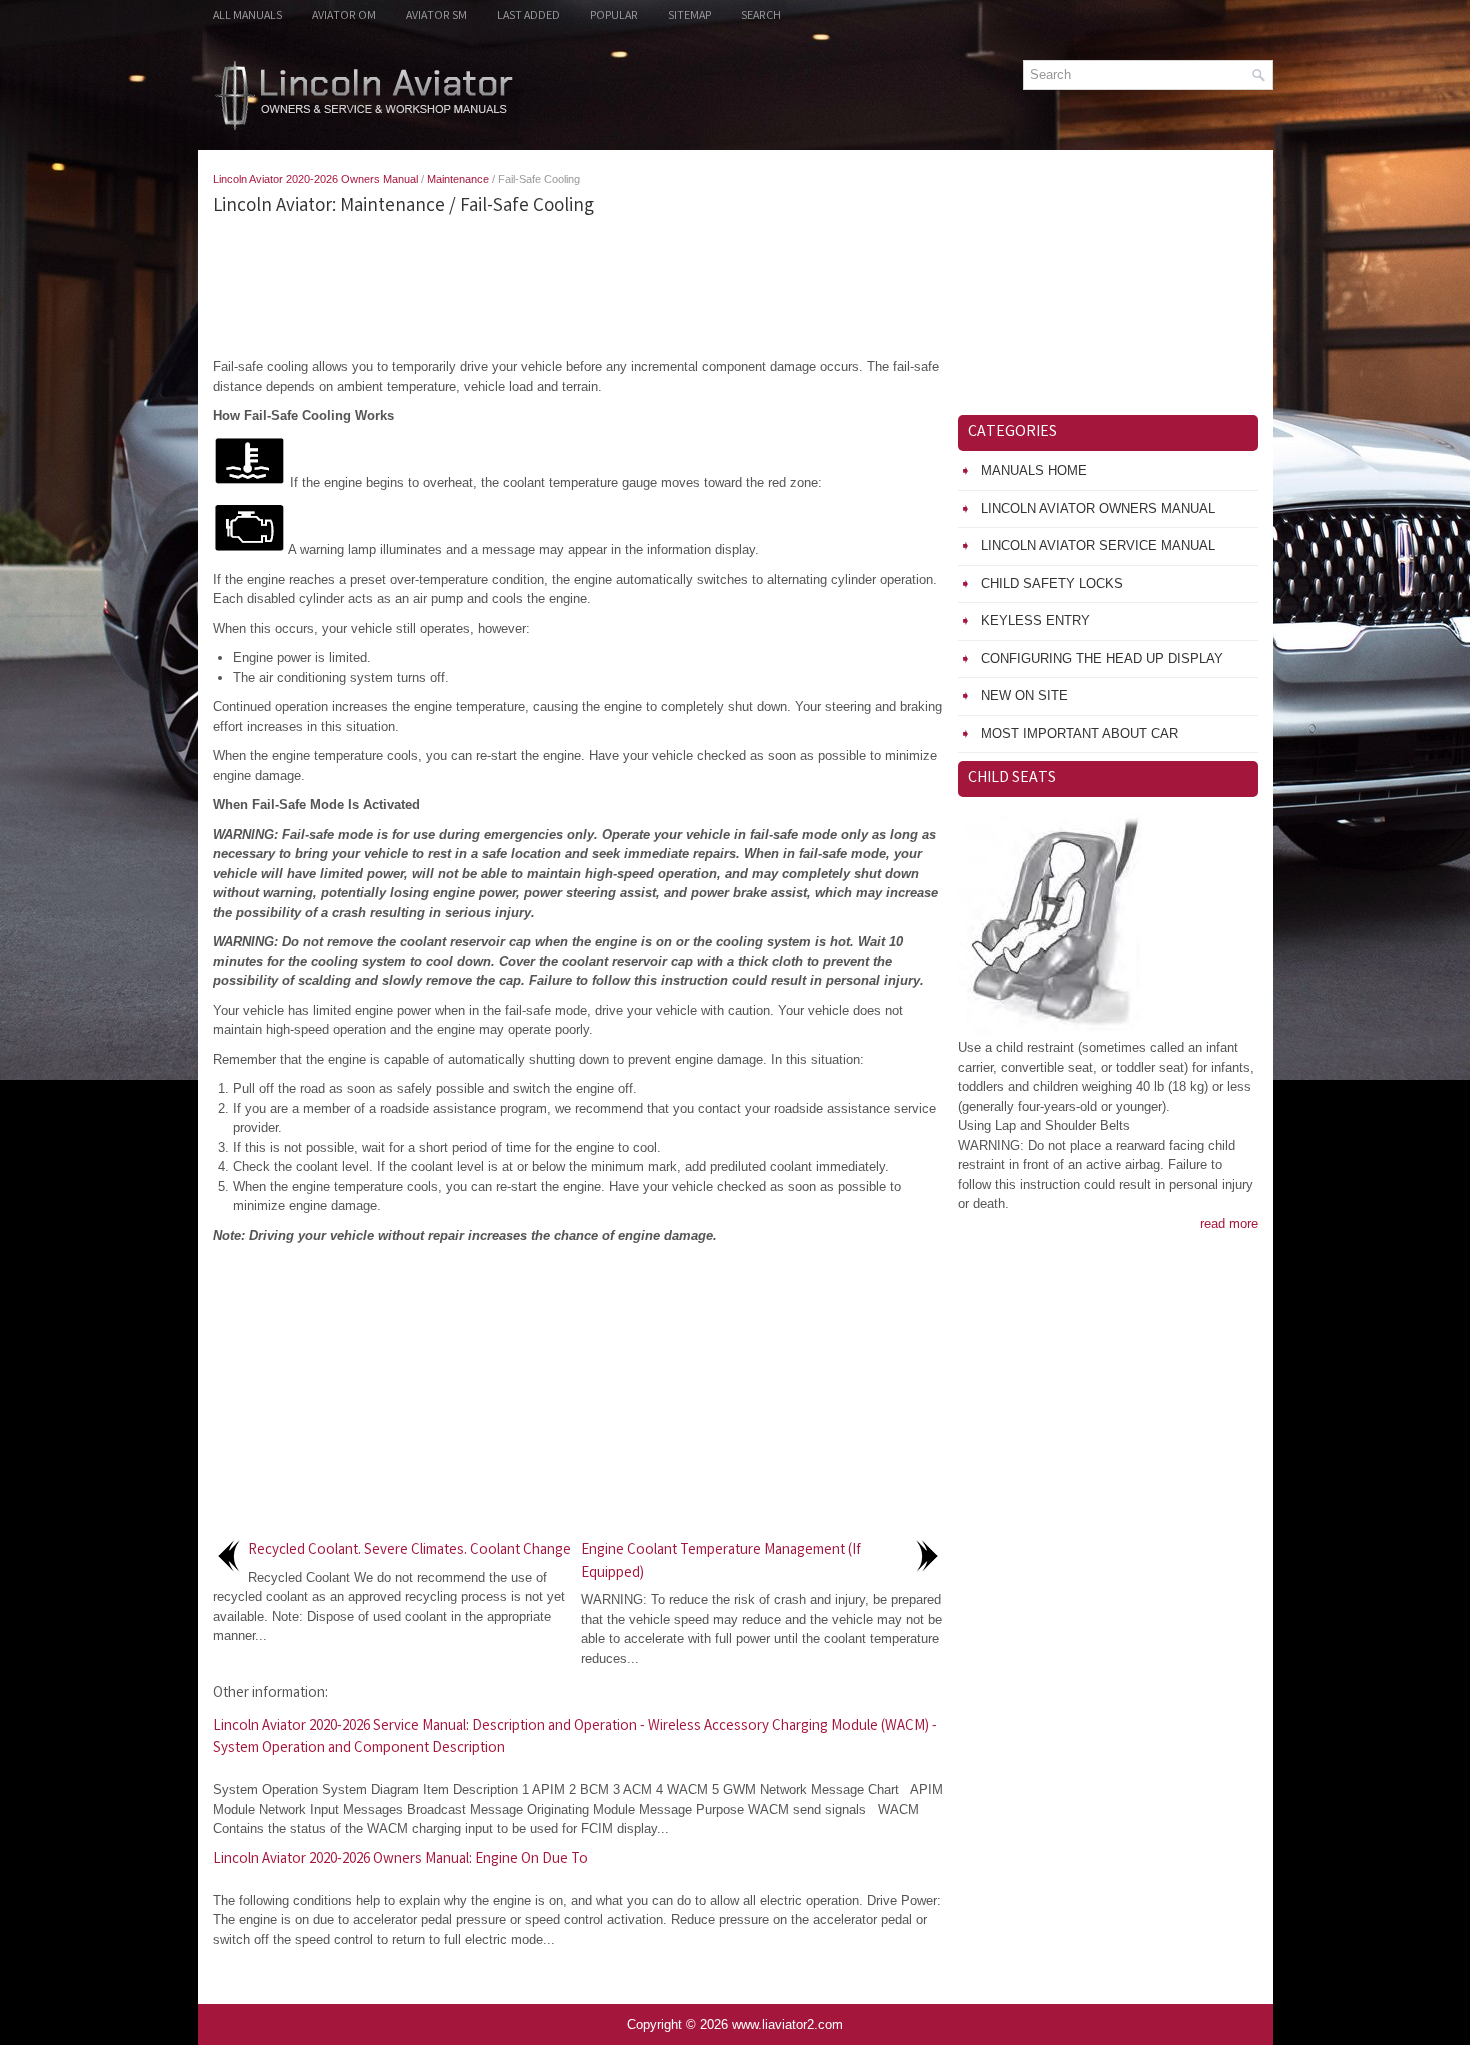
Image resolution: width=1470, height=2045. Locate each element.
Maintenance (458, 179)
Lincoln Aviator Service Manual (1098, 545)
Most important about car (1079, 733)
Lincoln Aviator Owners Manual (1098, 508)
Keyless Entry (1035, 620)
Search (761, 16)
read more (1229, 1223)
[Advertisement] (578, 287)
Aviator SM (436, 16)
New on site (1024, 695)
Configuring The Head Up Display (1102, 658)
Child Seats (1012, 778)
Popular (614, 16)
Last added (528, 16)
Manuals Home (1034, 470)
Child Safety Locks (1052, 583)
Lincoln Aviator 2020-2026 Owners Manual (315, 179)
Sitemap (689, 16)
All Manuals (247, 16)
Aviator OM (344, 16)
